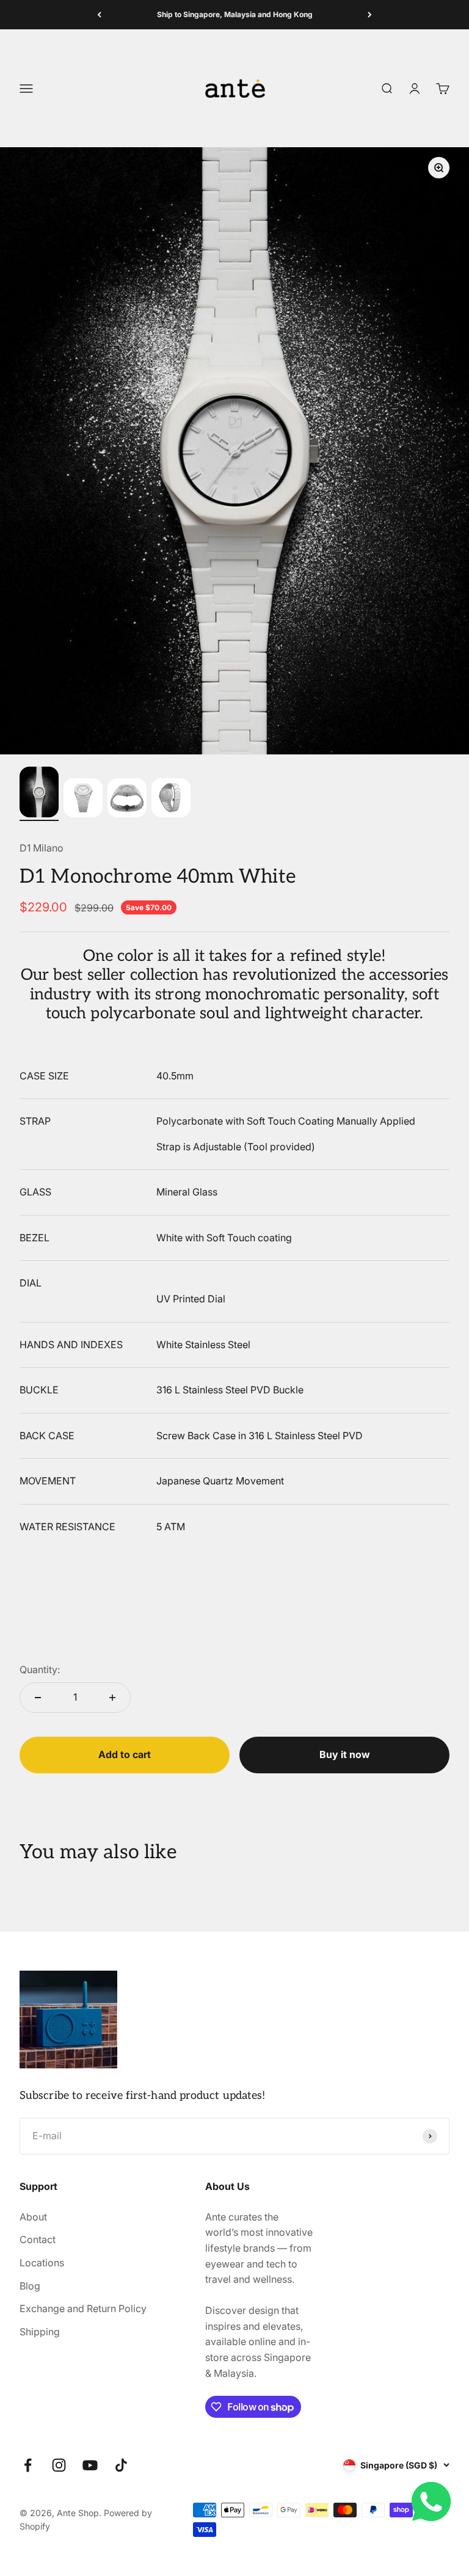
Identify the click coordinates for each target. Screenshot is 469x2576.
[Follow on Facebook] (28, 2465)
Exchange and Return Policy (83, 2308)
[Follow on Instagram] (59, 2465)
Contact (38, 2239)
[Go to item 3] (127, 800)
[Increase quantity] (112, 1698)
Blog (30, 2286)
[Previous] (99, 15)
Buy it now (345, 1754)
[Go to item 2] (83, 800)
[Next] (370, 15)
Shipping (40, 2332)
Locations (42, 2263)
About (33, 2217)
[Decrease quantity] (38, 1698)
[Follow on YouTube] (90, 2465)
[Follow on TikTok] (121, 2465)
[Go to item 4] (171, 800)
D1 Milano (42, 848)
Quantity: (40, 1669)
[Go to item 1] (39, 794)
